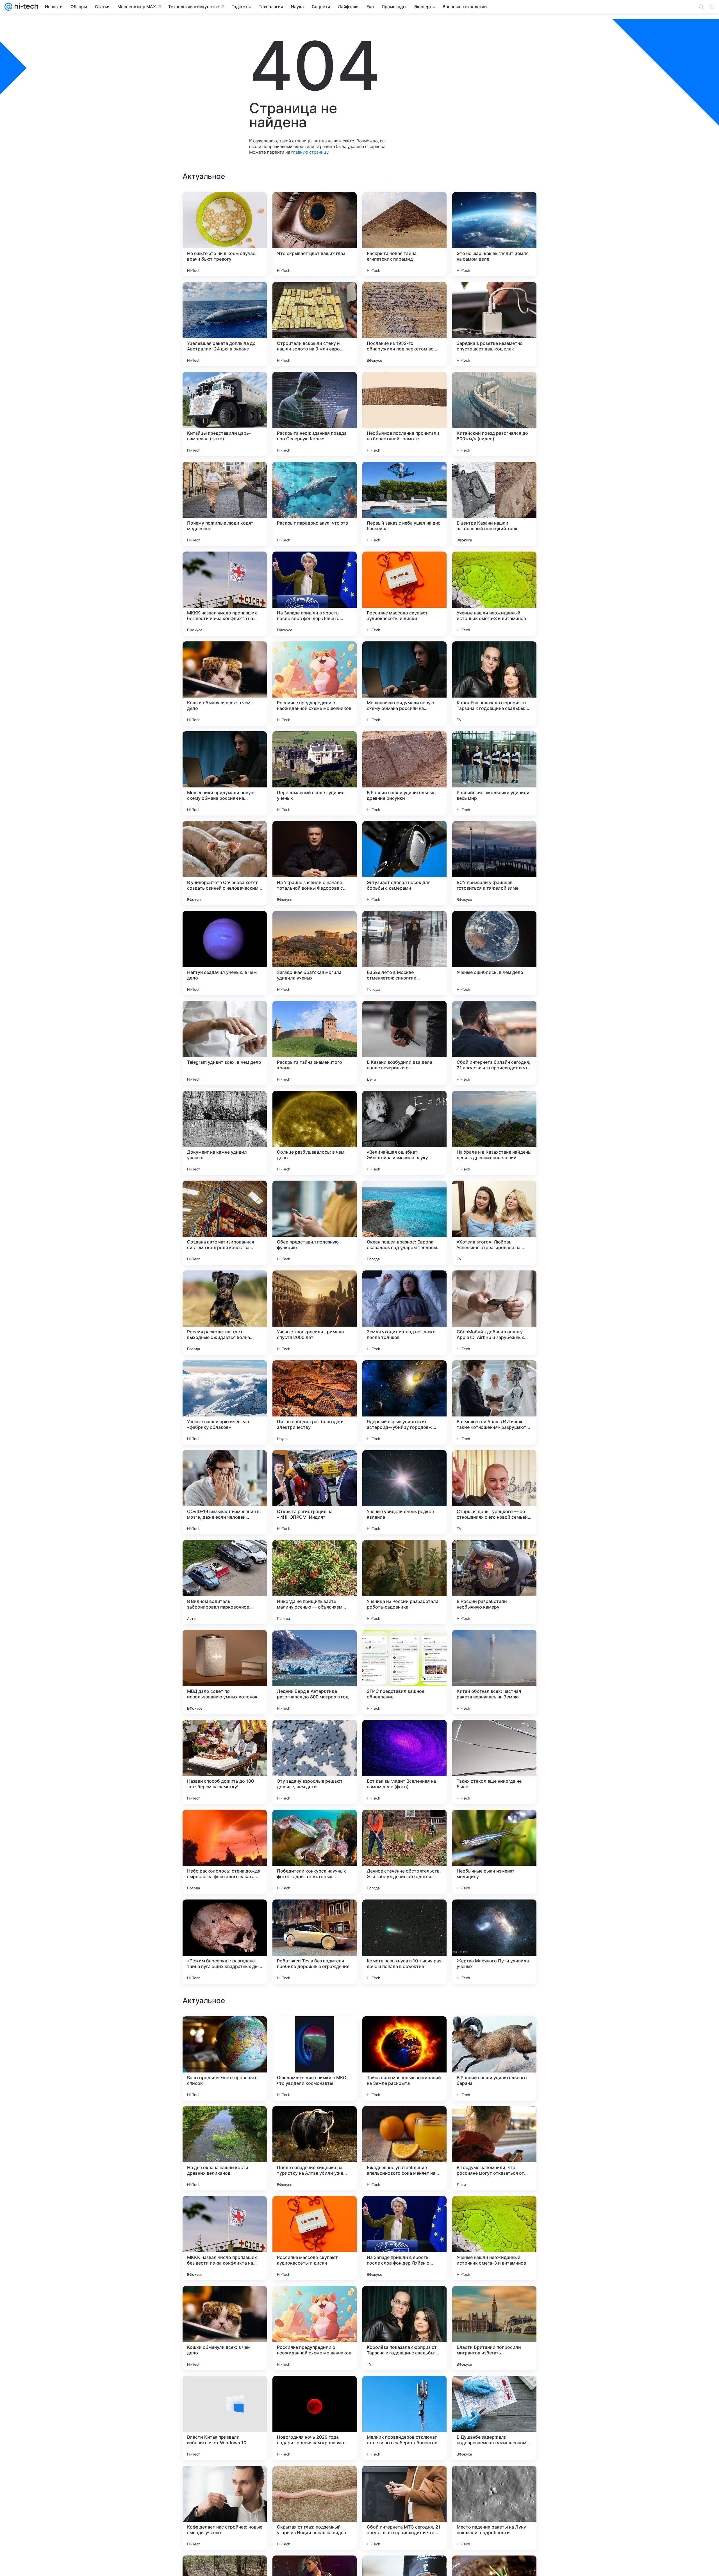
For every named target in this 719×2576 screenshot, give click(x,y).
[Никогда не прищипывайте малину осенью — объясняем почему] (315, 1582)
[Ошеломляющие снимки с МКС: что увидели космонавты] (315, 2418)
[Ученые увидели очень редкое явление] (404, 1492)
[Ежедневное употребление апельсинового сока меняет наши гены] (404, 2508)
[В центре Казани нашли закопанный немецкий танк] (494, 504)
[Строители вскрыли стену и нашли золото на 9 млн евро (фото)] (315, 324)
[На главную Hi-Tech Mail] (25, 7)
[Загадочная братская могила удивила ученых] (315, 953)
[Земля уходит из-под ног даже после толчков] (404, 1313)
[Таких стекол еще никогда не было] (494, 1762)
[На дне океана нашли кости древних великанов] (225, 2508)
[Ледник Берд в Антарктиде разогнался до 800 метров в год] (315, 1672)
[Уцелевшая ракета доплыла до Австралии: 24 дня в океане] (225, 324)
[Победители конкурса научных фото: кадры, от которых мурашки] (315, 1852)
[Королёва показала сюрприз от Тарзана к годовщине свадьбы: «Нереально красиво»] (494, 684)
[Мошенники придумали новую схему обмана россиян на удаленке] (404, 684)
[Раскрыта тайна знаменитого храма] (315, 1043)
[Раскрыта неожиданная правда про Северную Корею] (315, 414)
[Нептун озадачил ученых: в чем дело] (225, 953)
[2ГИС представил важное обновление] (404, 1672)
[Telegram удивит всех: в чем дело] (225, 1043)
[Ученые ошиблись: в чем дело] (494, 953)
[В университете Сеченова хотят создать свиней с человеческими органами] (225, 863)
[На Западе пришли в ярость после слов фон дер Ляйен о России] (315, 594)
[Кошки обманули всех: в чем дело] (225, 684)
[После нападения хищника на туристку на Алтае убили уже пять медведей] (315, 2508)
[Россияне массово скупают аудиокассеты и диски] (404, 594)
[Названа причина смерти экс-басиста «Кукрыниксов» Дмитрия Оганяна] (494, 2211)
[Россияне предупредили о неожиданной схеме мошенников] (315, 684)
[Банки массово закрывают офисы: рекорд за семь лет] (225, 2301)
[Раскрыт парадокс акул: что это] (315, 504)
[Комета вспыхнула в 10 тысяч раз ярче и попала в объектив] (404, 1942)
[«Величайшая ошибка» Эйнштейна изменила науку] (404, 1133)
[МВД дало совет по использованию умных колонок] (225, 1672)
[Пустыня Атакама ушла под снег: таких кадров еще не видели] (315, 2211)
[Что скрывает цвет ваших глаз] (315, 234)
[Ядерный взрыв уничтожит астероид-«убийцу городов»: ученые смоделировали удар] (404, 1402)
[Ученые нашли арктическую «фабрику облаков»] (225, 1402)
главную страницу (310, 152)
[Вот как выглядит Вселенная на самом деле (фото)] (404, 1762)
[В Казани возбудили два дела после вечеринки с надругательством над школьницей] (404, 1043)
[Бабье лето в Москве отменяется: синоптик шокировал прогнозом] (404, 953)
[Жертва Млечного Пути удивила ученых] (494, 1942)
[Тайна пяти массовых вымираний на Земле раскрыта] (404, 2418)
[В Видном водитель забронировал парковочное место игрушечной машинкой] (225, 1582)
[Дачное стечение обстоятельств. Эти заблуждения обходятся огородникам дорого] (404, 1852)
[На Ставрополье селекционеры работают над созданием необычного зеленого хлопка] (404, 2301)
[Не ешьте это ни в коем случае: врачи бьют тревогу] (225, 234)
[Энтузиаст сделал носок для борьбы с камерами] (404, 863)
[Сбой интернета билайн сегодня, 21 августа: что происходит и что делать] (494, 1043)
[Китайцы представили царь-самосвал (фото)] (225, 414)
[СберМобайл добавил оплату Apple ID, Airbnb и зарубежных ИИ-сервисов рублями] (494, 1313)
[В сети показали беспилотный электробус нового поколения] (225, 2211)
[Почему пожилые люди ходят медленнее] (225, 504)
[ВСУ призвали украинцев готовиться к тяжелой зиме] (494, 863)
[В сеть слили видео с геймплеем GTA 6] (404, 2211)
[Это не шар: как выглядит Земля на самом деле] (494, 234)
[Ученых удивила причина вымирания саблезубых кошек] (315, 2031)
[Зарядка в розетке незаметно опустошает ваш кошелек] (494, 324)
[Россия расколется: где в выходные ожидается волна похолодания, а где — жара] (225, 1313)
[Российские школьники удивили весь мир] (494, 773)
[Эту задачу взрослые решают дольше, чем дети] (315, 1762)
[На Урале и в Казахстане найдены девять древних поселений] (494, 1133)
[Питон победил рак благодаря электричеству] (315, 1402)
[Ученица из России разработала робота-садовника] (404, 1582)
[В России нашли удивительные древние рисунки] (404, 773)
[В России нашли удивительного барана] (494, 2418)
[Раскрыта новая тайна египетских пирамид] (404, 234)
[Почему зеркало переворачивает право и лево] (494, 2301)
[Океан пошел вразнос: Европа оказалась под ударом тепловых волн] (404, 1223)
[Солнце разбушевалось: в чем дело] (315, 1133)
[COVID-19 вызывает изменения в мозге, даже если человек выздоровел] (225, 1492)
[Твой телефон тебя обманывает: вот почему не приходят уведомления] (315, 2301)
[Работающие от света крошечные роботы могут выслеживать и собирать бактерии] (225, 2121)
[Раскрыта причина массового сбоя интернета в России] (315, 2121)
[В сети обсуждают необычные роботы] (494, 2031)
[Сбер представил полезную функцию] (315, 1223)
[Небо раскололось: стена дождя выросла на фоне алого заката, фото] (225, 1852)
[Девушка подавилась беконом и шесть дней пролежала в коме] (225, 2031)
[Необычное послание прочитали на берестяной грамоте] (404, 414)
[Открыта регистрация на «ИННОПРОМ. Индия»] (315, 1492)
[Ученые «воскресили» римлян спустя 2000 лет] (315, 1313)
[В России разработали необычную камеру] (494, 1582)
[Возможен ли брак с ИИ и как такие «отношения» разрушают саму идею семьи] (494, 1402)
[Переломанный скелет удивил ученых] (315, 773)
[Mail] (8, 7)
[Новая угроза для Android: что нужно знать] (404, 2031)
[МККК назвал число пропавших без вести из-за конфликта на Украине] (225, 594)
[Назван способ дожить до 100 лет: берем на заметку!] (225, 1762)
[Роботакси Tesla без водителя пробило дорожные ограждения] (315, 1942)
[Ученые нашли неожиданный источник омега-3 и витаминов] (494, 594)
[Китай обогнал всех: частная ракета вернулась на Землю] (494, 1672)
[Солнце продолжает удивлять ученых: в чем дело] (404, 2121)
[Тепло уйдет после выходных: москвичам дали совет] (494, 2121)
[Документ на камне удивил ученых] (225, 1133)
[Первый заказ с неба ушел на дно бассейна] (404, 504)
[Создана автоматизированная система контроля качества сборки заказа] (225, 1223)
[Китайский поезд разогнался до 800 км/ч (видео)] (494, 414)
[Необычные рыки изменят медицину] (494, 1852)
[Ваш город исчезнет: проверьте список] (225, 2418)
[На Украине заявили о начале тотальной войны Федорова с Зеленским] (315, 863)
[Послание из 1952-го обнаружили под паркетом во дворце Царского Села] (404, 324)
